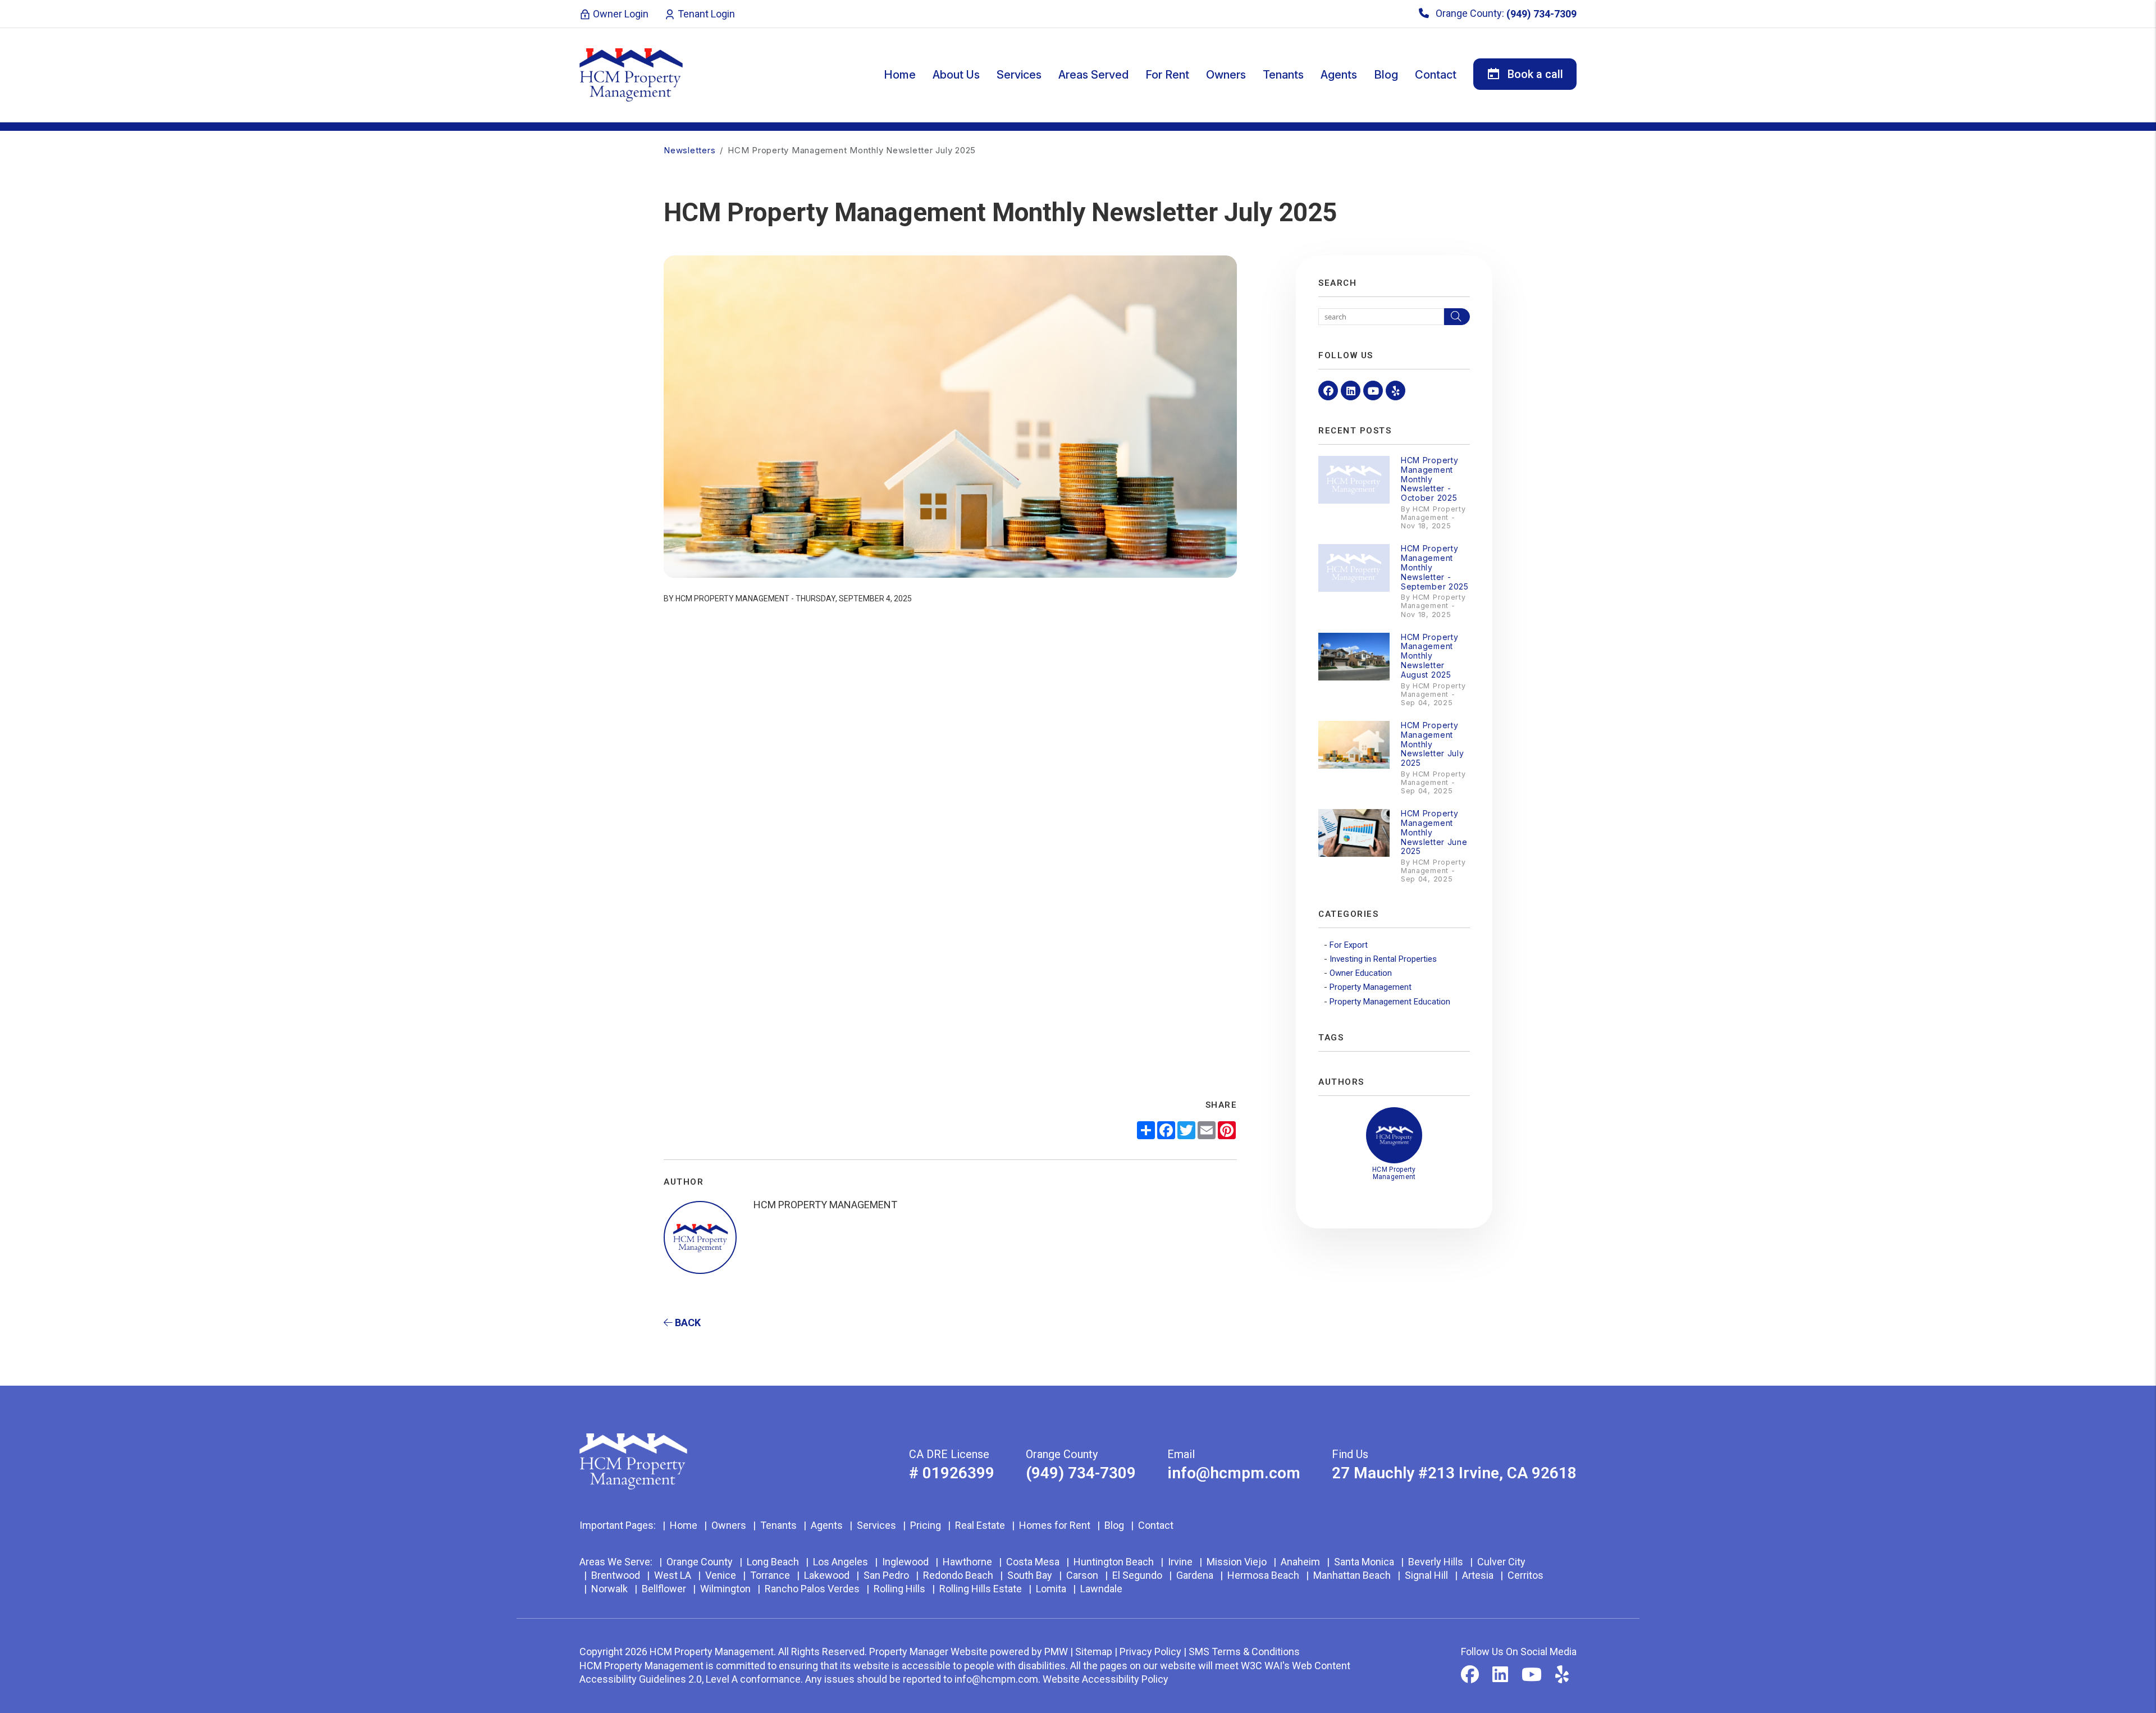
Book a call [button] (1534, 74)
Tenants (1283, 75)
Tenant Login (705, 14)
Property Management (1371, 987)
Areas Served (1093, 75)
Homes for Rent (1055, 1525)
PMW (1056, 1652)
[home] (631, 74)
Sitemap (1094, 1652)
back (687, 1323)
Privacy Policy (1150, 1652)
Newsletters (689, 150)
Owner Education (1361, 973)
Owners (1226, 75)
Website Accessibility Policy (1106, 1679)
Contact (1436, 75)
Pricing (926, 1525)
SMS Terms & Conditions (1244, 1652)
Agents (1339, 75)
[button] (1328, 390)
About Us (956, 75)
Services (1019, 75)
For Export (1349, 945)
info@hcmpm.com (1234, 1473)
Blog (1386, 75)
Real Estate (980, 1525)
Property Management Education (1390, 1002)
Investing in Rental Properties (1383, 959)
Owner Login (620, 14)
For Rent (1167, 75)
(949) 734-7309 (1541, 14)
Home (900, 75)
